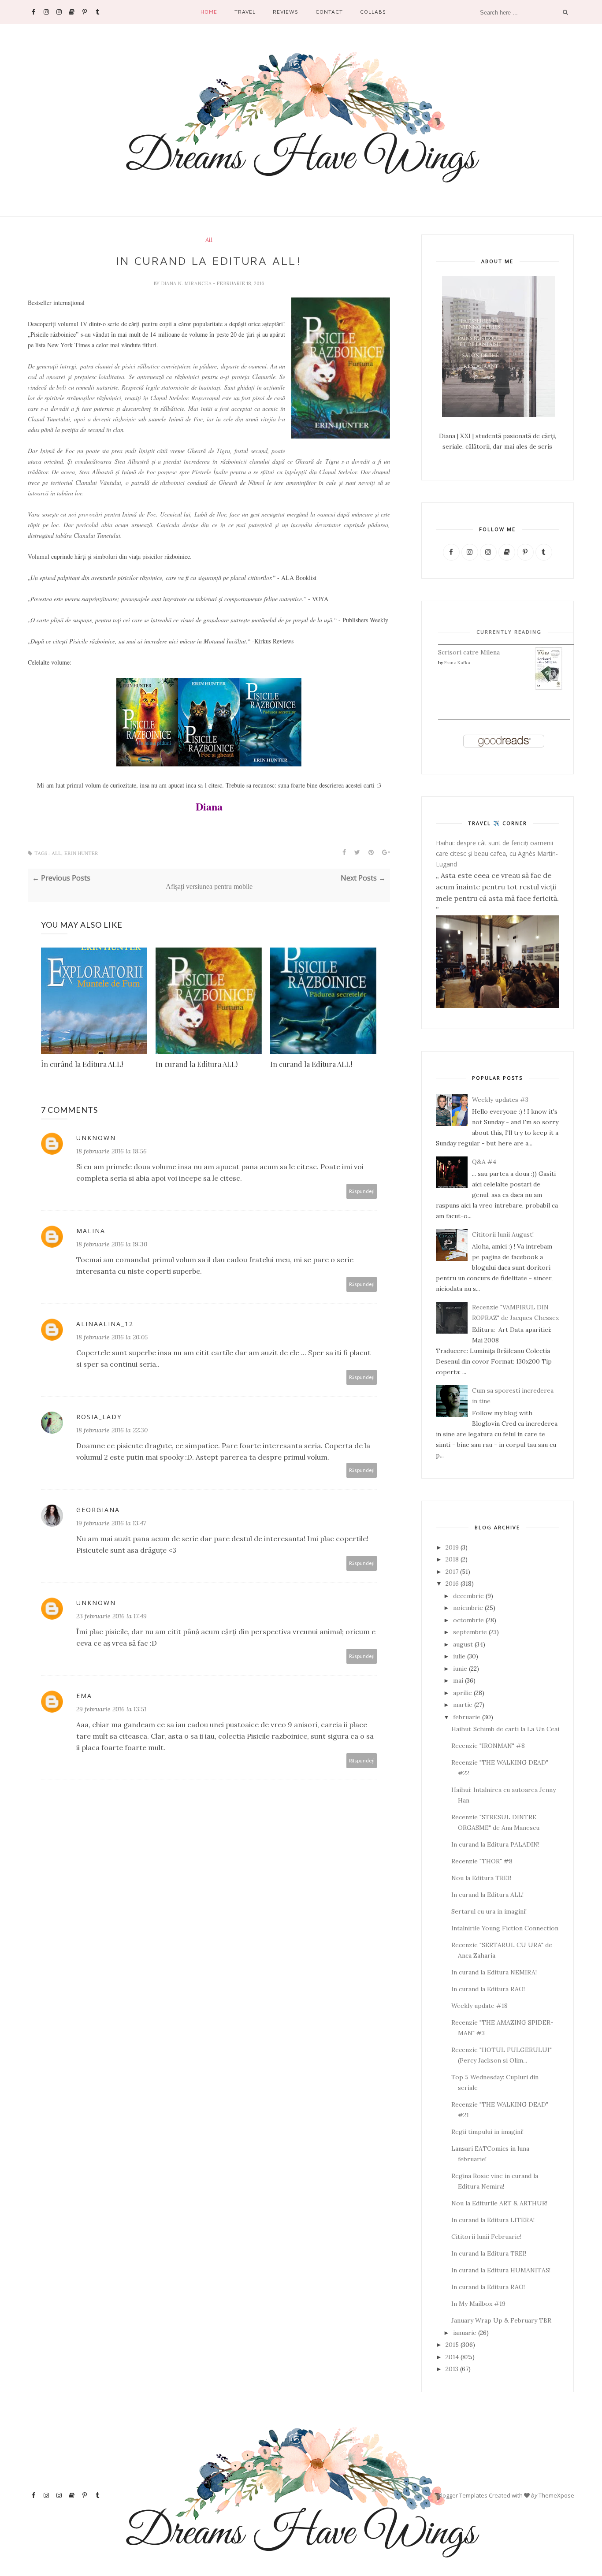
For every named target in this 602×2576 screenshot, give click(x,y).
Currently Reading (509, 632)
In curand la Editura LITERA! (493, 2220)
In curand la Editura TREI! (489, 2253)
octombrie (468, 1620)
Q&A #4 (484, 1162)
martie (463, 1705)
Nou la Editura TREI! (481, 1878)
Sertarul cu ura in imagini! (489, 1911)
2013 (452, 2369)
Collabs (373, 12)
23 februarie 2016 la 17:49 (111, 1616)
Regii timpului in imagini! (487, 2132)
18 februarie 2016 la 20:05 (112, 1337)
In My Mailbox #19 (478, 2304)
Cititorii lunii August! (503, 1234)
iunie (460, 1669)
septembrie (470, 1632)
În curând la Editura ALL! (82, 1064)
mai (458, 1680)
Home (209, 12)
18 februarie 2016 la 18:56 (111, 1151)
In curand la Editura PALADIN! (495, 1844)
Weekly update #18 (479, 2006)
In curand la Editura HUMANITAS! (501, 2270)
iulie (459, 1656)
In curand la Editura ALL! (197, 1064)
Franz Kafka (457, 663)
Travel (245, 12)
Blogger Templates (463, 2495)
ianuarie (465, 2333)
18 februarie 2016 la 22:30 (112, 1430)
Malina (91, 1231)
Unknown (96, 1138)
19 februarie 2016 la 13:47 (111, 1523)
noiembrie (468, 1608)
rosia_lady (99, 1417)
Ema (84, 1696)
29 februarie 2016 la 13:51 (111, 1709)
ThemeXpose (556, 2495)
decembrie (468, 1596)
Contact (329, 12)
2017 (452, 1572)
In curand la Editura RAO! (488, 1989)
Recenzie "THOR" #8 (482, 1861)
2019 (452, 1547)
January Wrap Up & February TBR (501, 2320)
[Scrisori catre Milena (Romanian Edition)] (549, 688)
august (463, 1644)
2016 (452, 1584)
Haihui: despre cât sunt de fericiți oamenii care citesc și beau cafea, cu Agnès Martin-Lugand (497, 853)
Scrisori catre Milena (469, 652)
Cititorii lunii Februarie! (486, 2237)
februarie (467, 1717)
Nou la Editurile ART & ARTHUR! (499, 2203)
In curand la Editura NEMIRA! (494, 1972)
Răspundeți (362, 1191)
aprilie (463, 1693)
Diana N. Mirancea (187, 283)
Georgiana (98, 1510)
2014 (452, 2357)
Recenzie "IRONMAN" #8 (488, 1746)
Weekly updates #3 (500, 1100)
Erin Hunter (81, 853)
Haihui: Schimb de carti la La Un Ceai (505, 1729)
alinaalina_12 (105, 1324)
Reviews (286, 12)
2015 (452, 2345)
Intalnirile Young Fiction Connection (505, 1928)
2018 (452, 1559)
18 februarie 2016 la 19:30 (112, 1244)
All (209, 240)
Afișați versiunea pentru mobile (209, 887)
